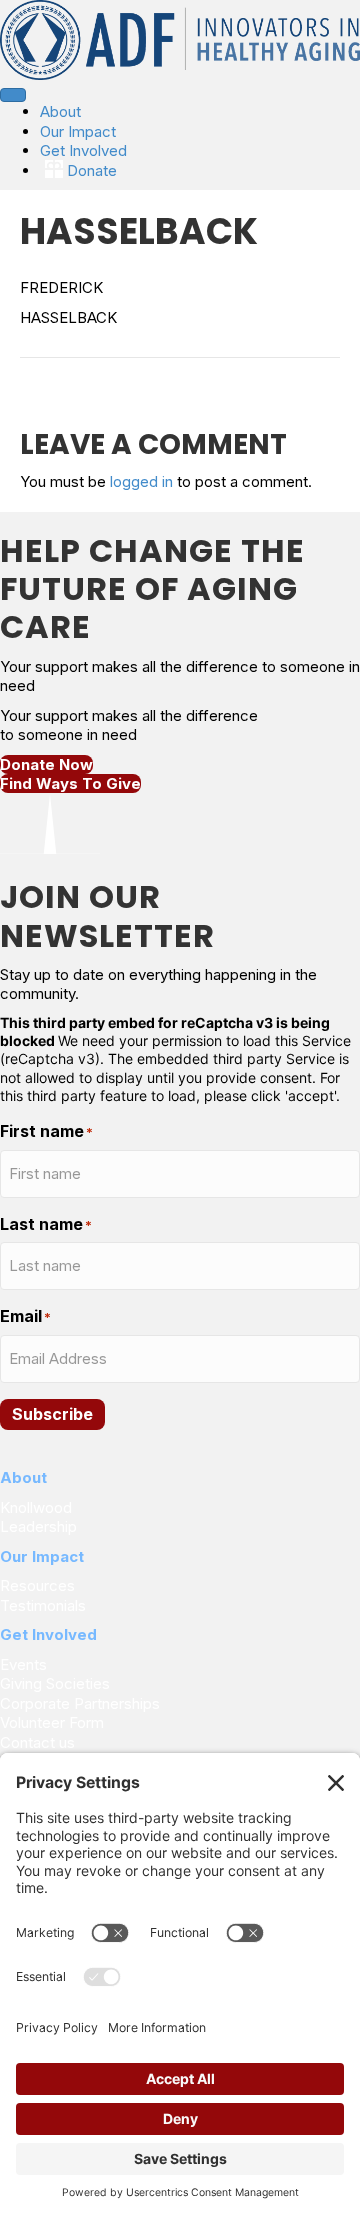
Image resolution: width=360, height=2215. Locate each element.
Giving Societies (55, 1683)
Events (23, 1664)
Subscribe (52, 1414)
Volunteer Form (52, 1722)
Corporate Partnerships (82, 1703)
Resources (37, 1585)
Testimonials (43, 1605)
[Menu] (13, 95)
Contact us (37, 1742)
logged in (141, 481)
